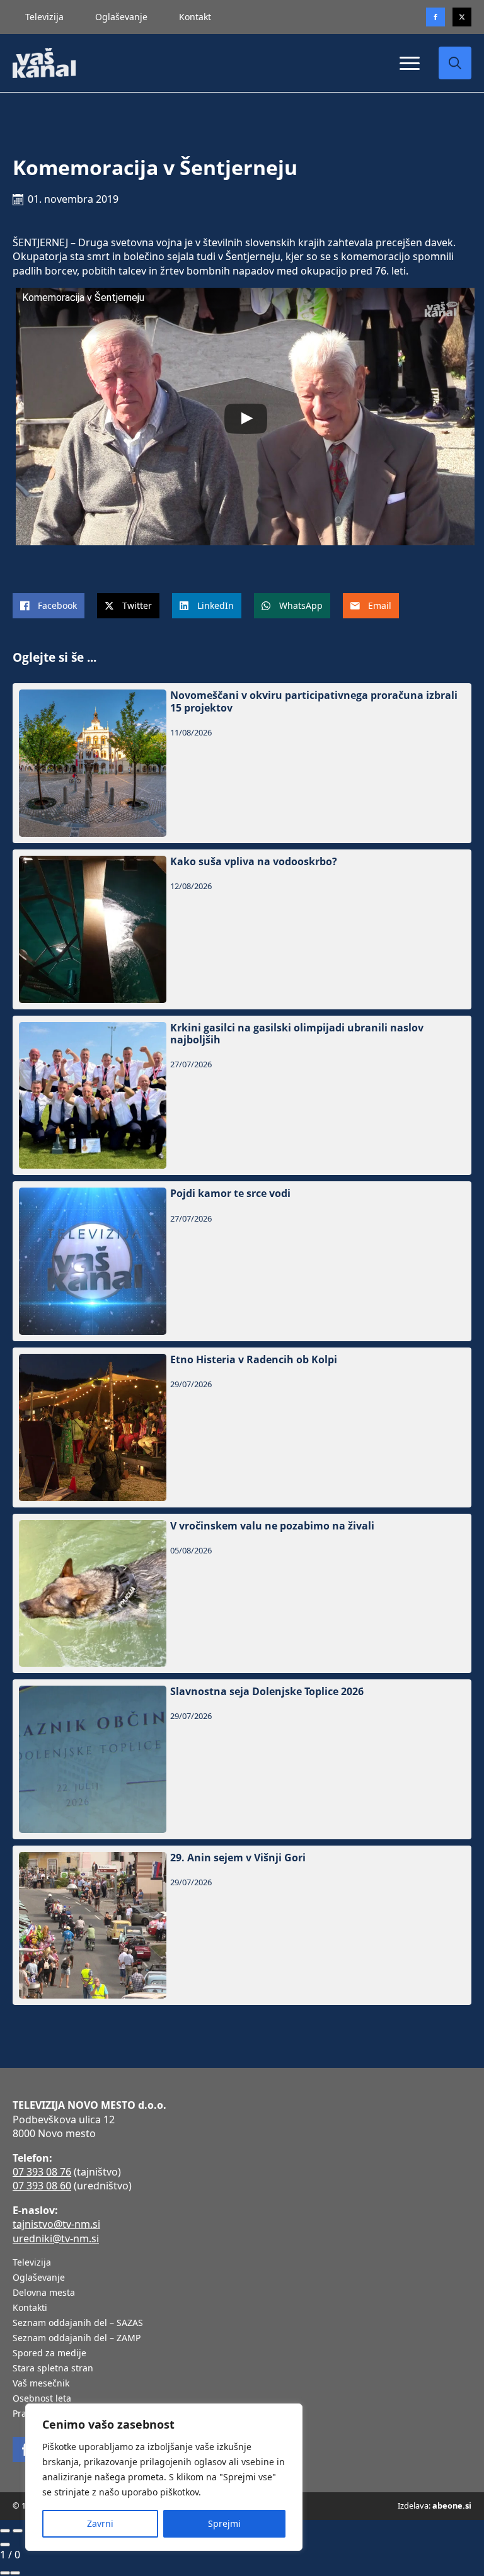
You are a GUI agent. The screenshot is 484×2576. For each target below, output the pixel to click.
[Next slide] (18, 2531)
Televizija (44, 17)
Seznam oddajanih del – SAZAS (78, 2324)
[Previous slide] (5, 2531)
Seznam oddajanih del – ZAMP (77, 2339)
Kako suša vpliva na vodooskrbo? (254, 862)
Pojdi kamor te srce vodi (230, 1194)
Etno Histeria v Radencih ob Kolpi (254, 1360)
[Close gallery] (5, 2545)
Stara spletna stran (53, 2369)
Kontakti (30, 2308)
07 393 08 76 (42, 2172)
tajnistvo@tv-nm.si (56, 2224)
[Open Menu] (410, 63)
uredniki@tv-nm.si (56, 2238)
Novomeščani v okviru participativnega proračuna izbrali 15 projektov (314, 701)
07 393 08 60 (42, 2186)
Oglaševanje (121, 17)
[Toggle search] (455, 63)
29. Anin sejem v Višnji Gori (238, 1858)
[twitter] (462, 17)
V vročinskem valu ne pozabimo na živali (272, 1526)
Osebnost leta (42, 2399)
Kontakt (195, 17)
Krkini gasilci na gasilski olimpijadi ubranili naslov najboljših (297, 1034)
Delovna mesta (44, 2293)
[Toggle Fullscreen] (5, 2573)
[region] (164, 2477)
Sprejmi (224, 2523)
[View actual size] (15, 2573)
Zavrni (100, 2523)
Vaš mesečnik (41, 2384)
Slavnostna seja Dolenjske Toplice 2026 (267, 1692)
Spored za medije (49, 2354)
